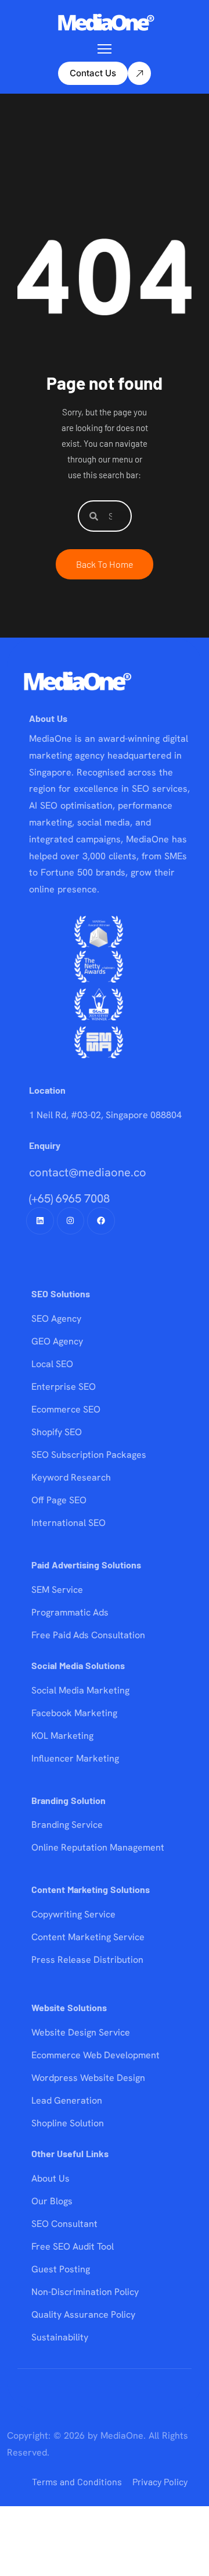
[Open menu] (105, 49)
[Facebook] (101, 1221)
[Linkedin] (40, 1221)
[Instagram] (71, 1221)
